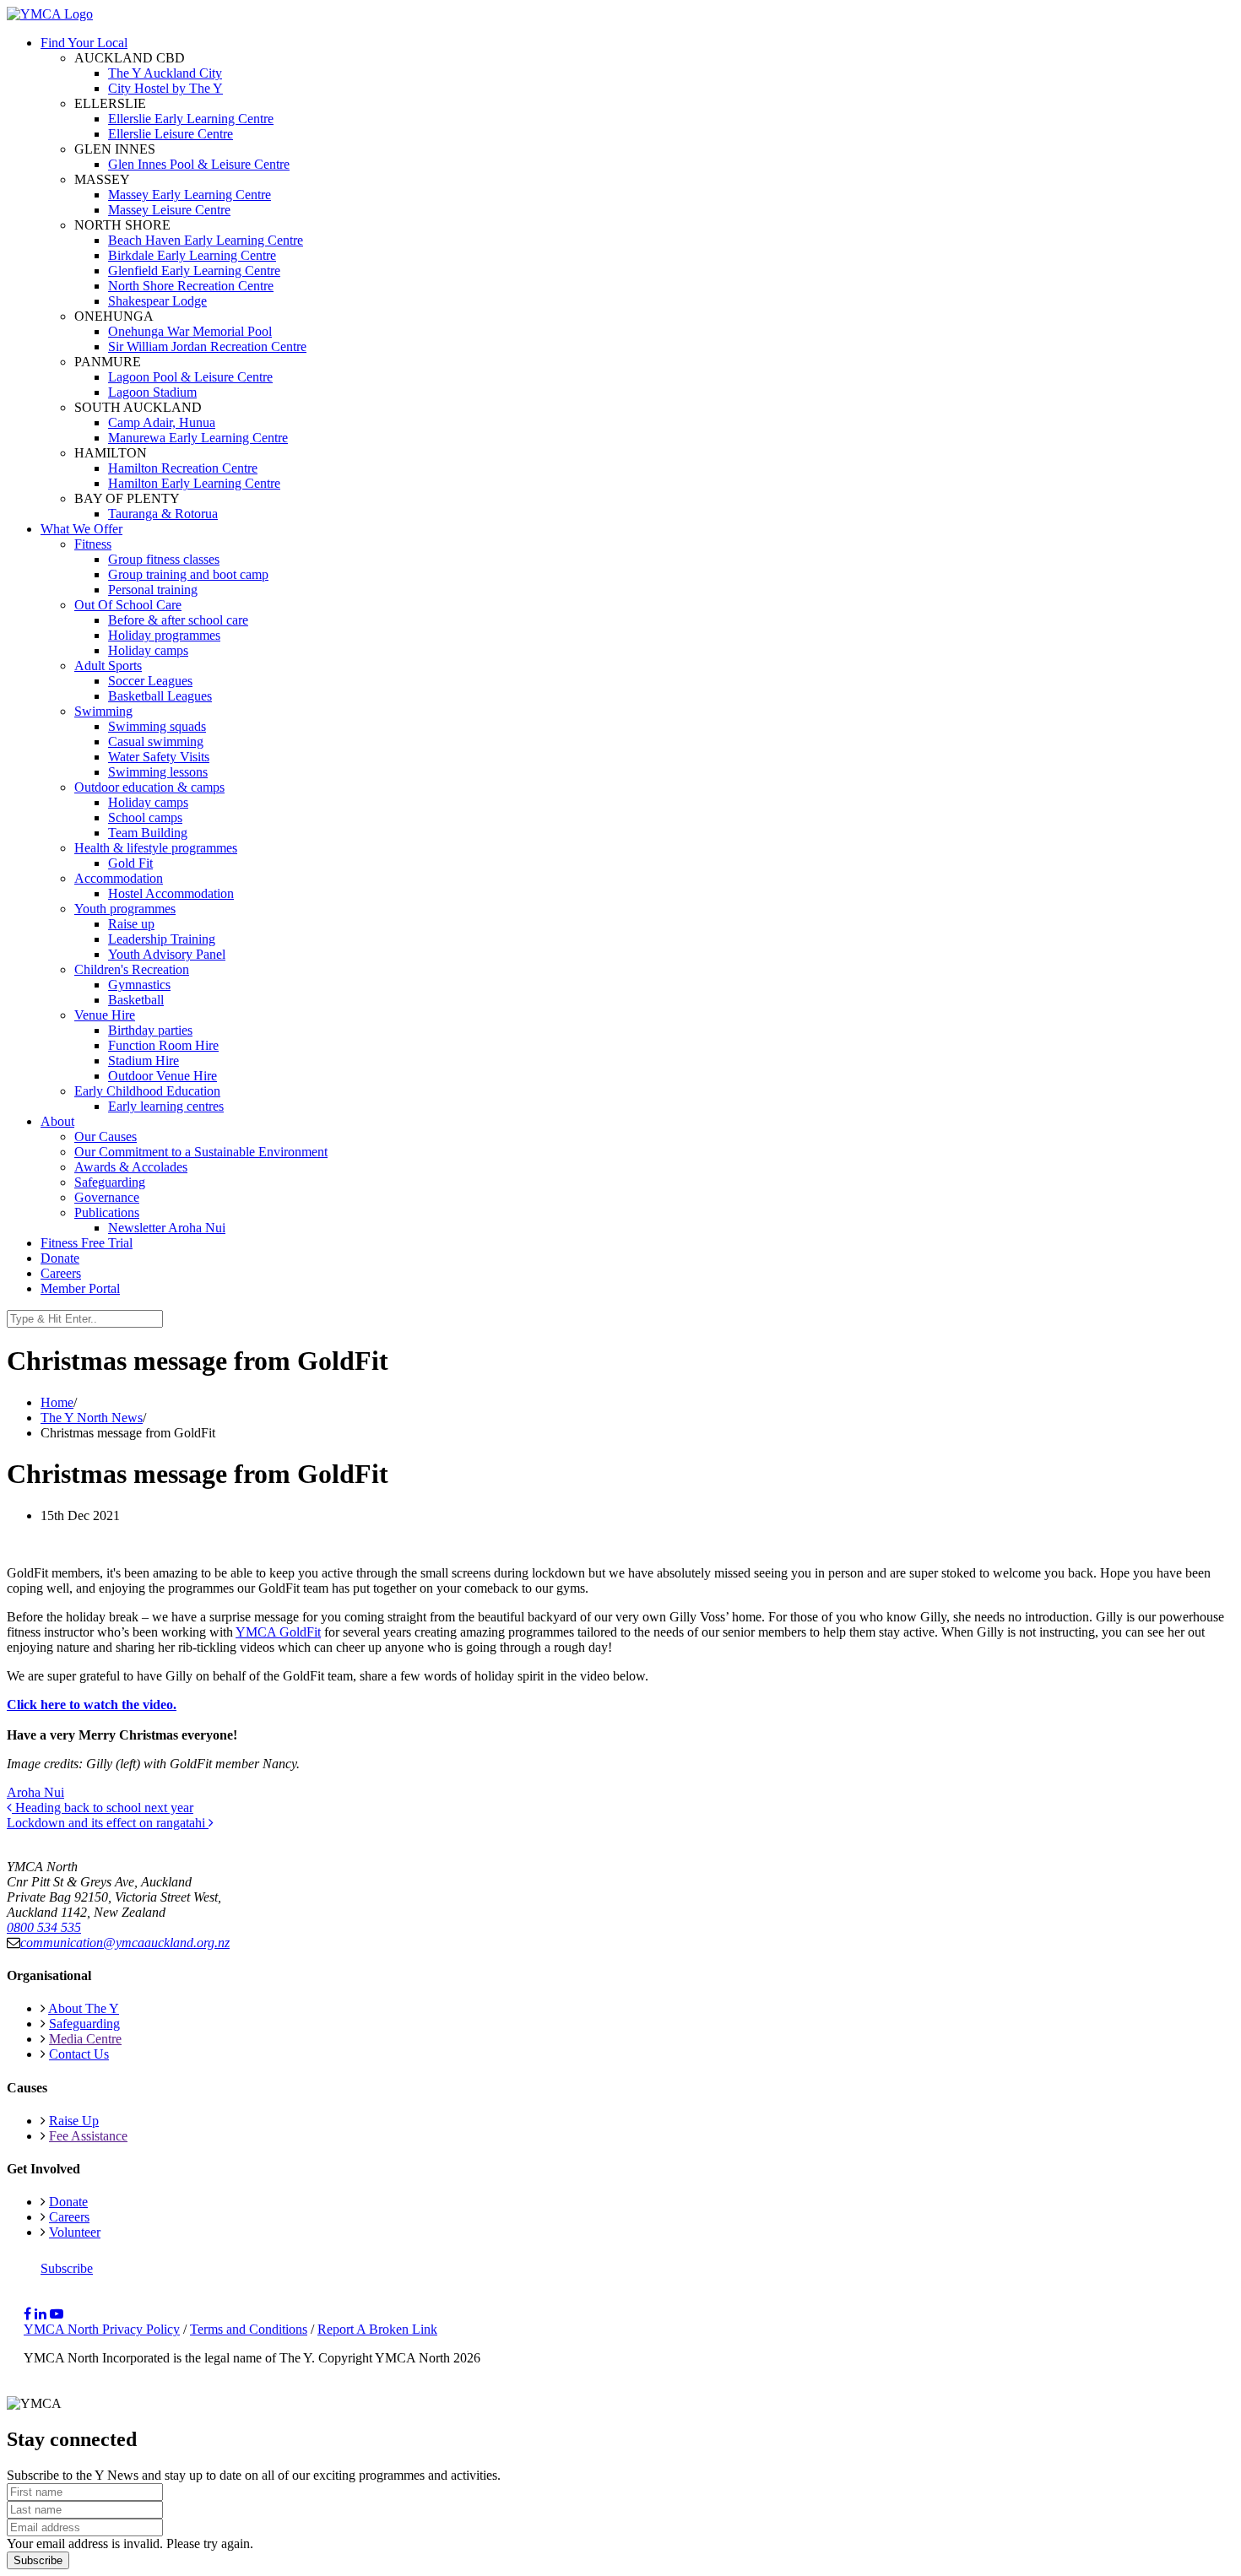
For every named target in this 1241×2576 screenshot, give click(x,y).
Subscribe (67, 2268)
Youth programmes (125, 909)
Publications (107, 1212)
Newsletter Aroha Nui (167, 1228)
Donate (60, 1258)
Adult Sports (108, 666)
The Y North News (92, 1418)
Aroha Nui (35, 1792)
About (57, 1121)
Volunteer (75, 2232)
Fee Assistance (88, 2136)
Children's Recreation (132, 969)
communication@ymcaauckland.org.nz (125, 1943)
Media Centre (85, 2039)
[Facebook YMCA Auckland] (27, 2314)
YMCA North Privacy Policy (102, 2329)
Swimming (103, 711)
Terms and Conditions (249, 2329)
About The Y (84, 2008)
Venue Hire (105, 1015)
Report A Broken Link (377, 2329)
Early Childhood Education (147, 1091)
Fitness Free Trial (87, 1243)
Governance (107, 1197)
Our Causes (106, 1136)
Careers (61, 1273)
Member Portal (80, 1288)
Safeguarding (110, 1182)
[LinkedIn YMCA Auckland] (41, 2314)
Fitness (93, 544)
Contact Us (79, 2054)
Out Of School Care (128, 605)
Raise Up (74, 2121)
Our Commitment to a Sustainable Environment (201, 1152)
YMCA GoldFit (278, 1632)
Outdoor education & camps (149, 787)
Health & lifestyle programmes (156, 848)
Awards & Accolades (131, 1167)
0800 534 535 (44, 1927)
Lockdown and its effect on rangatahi (108, 1823)
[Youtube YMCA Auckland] (57, 2314)
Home (57, 1402)
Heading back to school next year (103, 1808)
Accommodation (119, 878)
